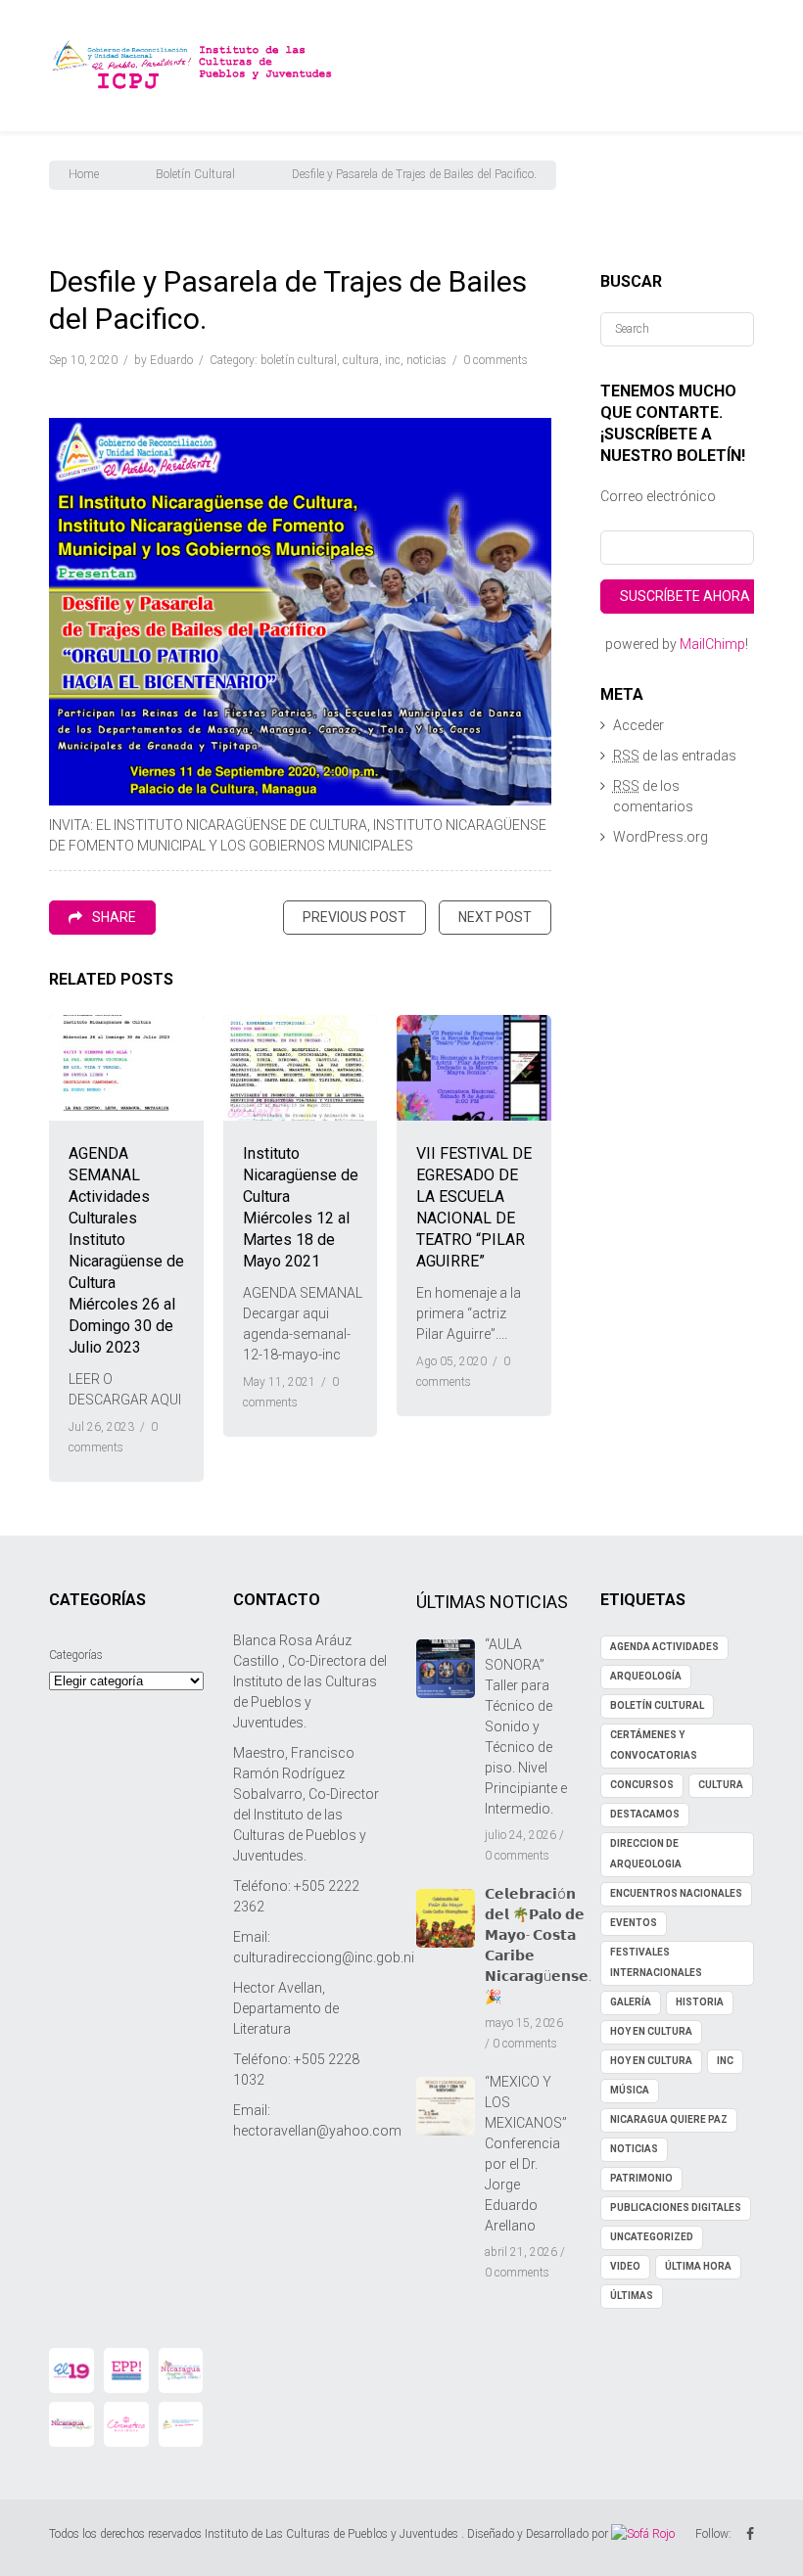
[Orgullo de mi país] (181, 2370)
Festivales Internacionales (656, 1962)
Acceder (638, 725)
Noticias (426, 360)
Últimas (632, 2296)
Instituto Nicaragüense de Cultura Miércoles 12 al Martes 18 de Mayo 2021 (301, 1207)
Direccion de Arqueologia (646, 1854)
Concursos (642, 1785)
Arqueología (646, 1676)
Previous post (354, 917)
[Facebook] (750, 2534)
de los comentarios (653, 796)
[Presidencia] (181, 2424)
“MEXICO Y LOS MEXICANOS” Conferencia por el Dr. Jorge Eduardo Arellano (526, 2154)
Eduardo (171, 360)
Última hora (698, 2266)
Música (630, 2090)
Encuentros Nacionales (676, 1893)
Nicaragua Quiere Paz (669, 2119)
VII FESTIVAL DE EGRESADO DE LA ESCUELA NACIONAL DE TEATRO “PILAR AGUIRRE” (474, 1207)
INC (393, 360)
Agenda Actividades (664, 1647)
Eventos (634, 1923)
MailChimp (712, 644)
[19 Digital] (71, 2370)
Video (625, 2266)
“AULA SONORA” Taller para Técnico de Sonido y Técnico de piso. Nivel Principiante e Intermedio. (526, 1726)
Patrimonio (641, 2178)
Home (84, 174)
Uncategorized (652, 2237)
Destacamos (645, 1814)
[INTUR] (71, 2424)
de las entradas (675, 756)
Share (114, 917)
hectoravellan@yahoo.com (317, 2131)
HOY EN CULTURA (651, 2031)
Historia (700, 2002)
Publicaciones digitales (676, 2208)
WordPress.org (661, 837)
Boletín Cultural (195, 174)
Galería (631, 2002)
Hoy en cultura (651, 2061)
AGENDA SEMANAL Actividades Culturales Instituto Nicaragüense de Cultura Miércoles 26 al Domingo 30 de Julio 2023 (126, 1250)
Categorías (76, 1655)
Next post (495, 917)
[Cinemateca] (126, 2424)
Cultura (361, 360)
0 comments (496, 360)
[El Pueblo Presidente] (126, 2370)
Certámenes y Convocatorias (654, 1745)
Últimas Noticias (492, 1602)
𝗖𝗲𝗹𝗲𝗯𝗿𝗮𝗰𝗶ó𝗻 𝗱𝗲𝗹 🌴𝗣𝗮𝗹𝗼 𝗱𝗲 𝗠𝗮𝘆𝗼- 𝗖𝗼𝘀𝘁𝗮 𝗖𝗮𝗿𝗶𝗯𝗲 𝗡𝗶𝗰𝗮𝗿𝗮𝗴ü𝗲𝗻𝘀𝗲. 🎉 (538, 1945)
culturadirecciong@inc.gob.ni (324, 1957)
